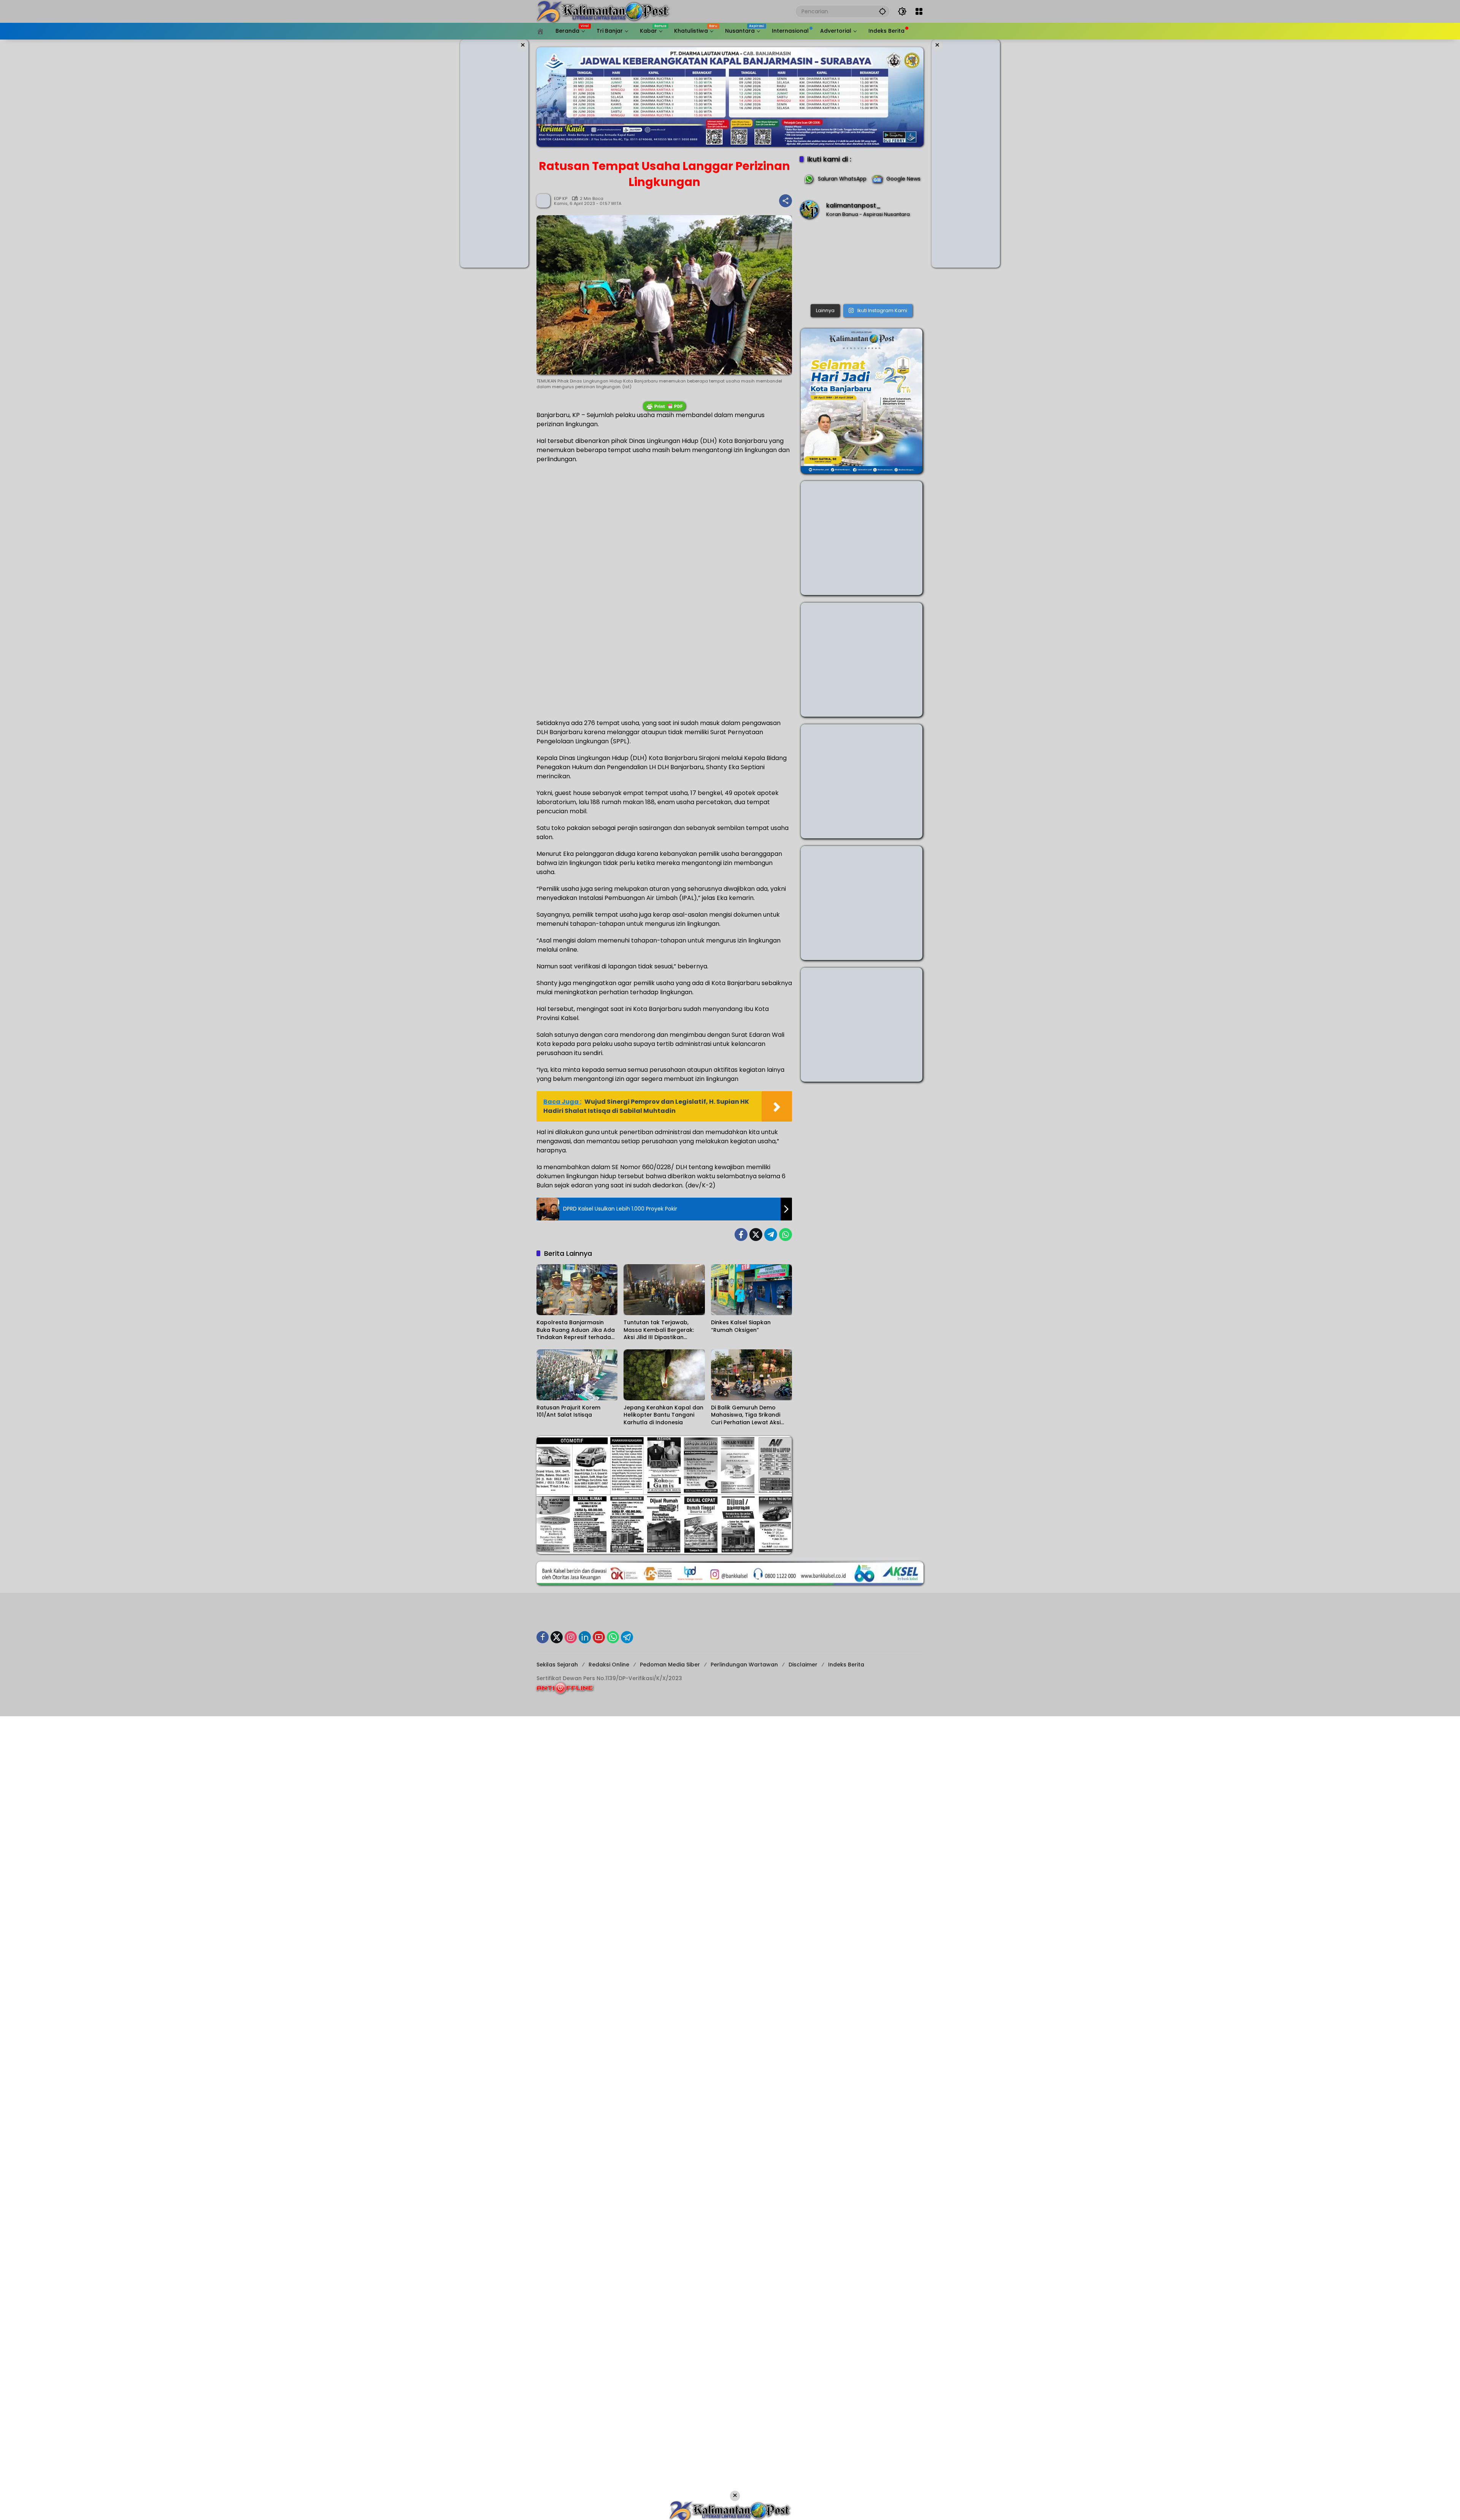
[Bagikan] (786, 201)
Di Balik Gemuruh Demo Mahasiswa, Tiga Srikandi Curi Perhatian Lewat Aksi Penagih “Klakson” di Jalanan (751, 1415)
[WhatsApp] (786, 1235)
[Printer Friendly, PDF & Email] (664, 406)
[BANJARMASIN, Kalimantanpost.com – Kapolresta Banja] (862, 263)
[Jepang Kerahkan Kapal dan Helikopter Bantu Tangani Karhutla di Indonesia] (664, 1375)
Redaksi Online (609, 1665)
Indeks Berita (846, 1665)
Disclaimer (803, 1665)
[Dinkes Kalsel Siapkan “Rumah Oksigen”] (751, 1290)
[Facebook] (741, 1235)
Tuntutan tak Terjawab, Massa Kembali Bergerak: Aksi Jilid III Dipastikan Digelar (659, 1330)
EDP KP (561, 199)
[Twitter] (756, 1235)
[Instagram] (571, 1637)
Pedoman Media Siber (670, 1665)
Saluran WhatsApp (842, 179)
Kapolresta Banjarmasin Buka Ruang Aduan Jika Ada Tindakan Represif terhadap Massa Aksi (576, 1330)
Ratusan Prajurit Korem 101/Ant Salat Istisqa (568, 1412)
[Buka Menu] (919, 11)
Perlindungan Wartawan (744, 1665)
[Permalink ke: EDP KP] (545, 201)
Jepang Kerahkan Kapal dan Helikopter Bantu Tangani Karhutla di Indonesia (663, 1415)
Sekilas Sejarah (557, 1665)
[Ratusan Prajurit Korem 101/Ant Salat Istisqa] (577, 1375)
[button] (882, 11)
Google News (903, 179)
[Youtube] (599, 1637)
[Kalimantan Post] (603, 11)
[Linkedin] (585, 1637)
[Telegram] (771, 1235)
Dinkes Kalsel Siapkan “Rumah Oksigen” (741, 1326)
